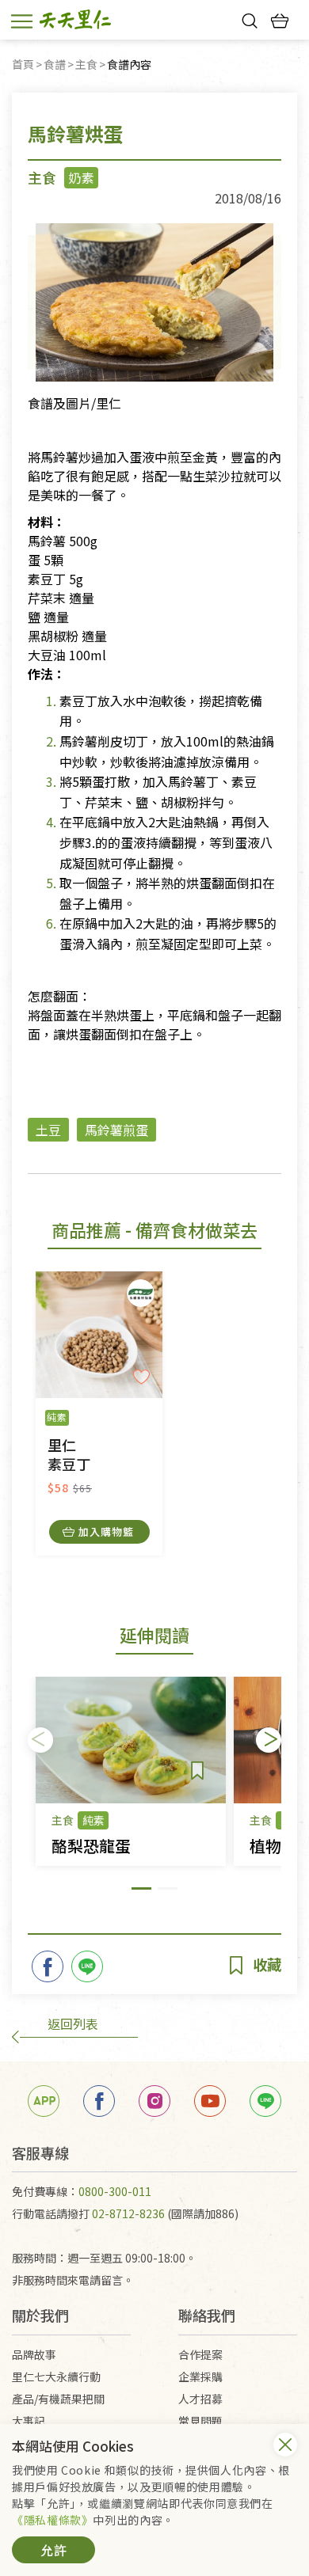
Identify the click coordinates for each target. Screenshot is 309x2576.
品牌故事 (34, 2354)
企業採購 (200, 2377)
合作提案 (200, 2354)
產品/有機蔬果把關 (58, 2399)
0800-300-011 (115, 2191)
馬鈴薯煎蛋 (116, 1130)
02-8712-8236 (128, 2213)
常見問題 (200, 2421)
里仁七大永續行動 (56, 2377)
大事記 (29, 2421)
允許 (54, 2550)
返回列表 (73, 2023)
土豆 (48, 1130)
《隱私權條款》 (52, 2520)
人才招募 (200, 2399)
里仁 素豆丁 (69, 1455)
